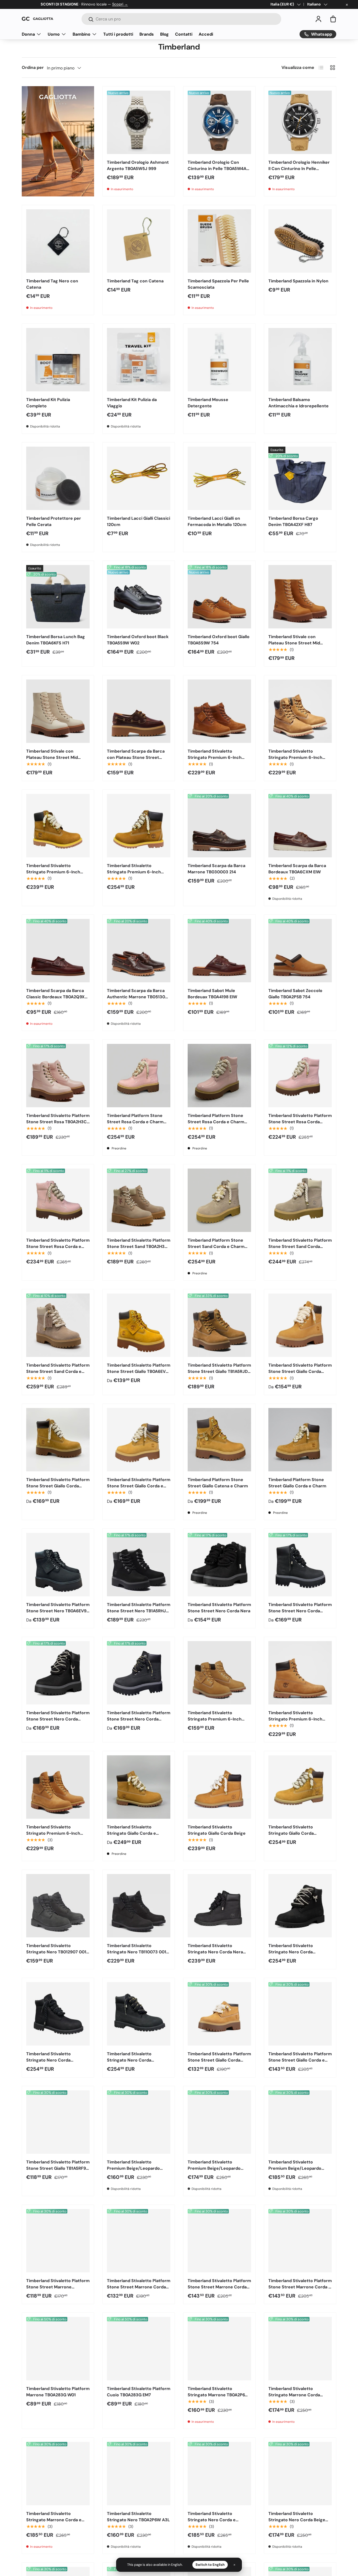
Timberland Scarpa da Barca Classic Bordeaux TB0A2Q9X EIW (55, 997)
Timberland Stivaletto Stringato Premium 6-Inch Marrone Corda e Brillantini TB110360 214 (134, 875)
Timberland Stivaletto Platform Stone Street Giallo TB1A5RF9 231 (58, 2168)
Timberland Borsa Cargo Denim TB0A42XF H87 (293, 521)
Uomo (54, 34)
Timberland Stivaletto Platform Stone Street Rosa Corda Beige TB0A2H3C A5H (300, 1122)
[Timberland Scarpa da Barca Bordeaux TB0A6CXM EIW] (300, 826)
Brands (147, 34)
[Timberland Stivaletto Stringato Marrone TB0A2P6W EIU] (219, 2349)
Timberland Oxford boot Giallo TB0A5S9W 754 (219, 640)
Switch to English (210, 2565)
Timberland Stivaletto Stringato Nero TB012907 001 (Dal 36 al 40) (56, 1952)
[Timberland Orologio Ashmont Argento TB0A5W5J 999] (139, 122)
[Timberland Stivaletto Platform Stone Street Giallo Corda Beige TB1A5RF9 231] (219, 2014)
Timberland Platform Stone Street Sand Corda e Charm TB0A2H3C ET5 (216, 1246)
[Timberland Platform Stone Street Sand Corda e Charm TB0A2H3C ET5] (219, 1200)
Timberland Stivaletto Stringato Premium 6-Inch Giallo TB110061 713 (53, 1833)
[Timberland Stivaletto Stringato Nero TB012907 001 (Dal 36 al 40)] (58, 1906)
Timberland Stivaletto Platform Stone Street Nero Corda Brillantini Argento (58, 1719)
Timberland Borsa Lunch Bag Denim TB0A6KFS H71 (56, 640)
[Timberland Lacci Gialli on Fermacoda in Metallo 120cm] (219, 478)
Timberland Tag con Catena (135, 281)
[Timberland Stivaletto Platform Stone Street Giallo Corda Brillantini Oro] (58, 1440)
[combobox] (181, 19)
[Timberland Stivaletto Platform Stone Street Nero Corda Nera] (219, 1565)
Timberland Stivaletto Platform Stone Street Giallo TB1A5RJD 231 (219, 1371)
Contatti (184, 34)
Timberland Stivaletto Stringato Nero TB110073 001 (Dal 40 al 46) (137, 1952)
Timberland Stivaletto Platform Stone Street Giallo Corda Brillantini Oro (58, 1486)
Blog (164, 34)
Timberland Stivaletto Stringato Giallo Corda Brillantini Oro (291, 1833)
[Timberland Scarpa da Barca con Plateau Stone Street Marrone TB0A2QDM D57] (139, 711)
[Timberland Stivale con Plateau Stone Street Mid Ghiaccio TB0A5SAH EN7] (58, 711)
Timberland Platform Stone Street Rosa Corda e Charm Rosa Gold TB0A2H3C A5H (135, 1122)
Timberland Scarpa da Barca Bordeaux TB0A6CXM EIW (297, 869)
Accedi (206, 34)
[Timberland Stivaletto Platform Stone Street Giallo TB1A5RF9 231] (58, 2122)
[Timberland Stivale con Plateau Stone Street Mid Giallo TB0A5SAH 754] (300, 597)
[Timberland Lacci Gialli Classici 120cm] (139, 478)
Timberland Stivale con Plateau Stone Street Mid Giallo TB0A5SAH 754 (294, 643)
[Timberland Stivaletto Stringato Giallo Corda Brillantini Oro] (300, 1787)
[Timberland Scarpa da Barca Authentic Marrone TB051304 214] (139, 951)
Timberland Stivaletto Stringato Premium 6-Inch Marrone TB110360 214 (295, 757)
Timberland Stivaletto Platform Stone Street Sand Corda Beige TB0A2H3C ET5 (300, 1246)
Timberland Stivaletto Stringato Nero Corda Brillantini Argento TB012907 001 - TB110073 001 (297, 1955)
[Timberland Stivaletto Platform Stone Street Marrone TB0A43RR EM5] (58, 2241)
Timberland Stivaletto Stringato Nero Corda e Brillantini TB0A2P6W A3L (213, 2520)
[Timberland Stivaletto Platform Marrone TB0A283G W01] (58, 2349)
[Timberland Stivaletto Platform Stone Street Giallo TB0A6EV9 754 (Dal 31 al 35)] (139, 1325)
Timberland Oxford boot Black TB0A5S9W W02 (138, 640)
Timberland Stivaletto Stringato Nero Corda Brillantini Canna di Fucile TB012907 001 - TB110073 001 (56, 2063)
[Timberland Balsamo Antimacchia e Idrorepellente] (300, 360)
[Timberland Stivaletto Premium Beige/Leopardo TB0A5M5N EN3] (139, 2122)
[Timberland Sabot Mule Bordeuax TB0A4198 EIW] (219, 951)
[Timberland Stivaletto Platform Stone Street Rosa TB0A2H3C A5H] (58, 1076)
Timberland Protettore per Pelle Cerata (54, 521)
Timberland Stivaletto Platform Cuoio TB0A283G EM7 (139, 2392)
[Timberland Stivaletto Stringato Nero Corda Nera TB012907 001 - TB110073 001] (219, 1906)
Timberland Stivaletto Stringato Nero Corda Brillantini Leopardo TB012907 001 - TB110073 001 (137, 2063)
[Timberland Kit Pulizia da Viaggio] (139, 360)
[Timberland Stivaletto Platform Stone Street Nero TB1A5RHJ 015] (139, 1565)
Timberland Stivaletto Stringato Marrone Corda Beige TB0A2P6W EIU (294, 2395)
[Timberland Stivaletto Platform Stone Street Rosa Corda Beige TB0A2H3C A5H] (300, 1076)
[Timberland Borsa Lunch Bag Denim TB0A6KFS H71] (58, 597)
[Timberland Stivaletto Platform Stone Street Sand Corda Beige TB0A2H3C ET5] (300, 1200)
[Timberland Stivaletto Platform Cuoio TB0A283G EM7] (139, 2349)
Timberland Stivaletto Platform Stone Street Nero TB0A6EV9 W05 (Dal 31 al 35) (58, 1611)
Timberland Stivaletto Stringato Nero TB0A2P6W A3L (138, 2517)
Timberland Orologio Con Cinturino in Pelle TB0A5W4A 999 (217, 169)
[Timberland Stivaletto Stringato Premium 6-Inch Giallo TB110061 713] (58, 1787)
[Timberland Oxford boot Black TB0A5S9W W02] (139, 597)
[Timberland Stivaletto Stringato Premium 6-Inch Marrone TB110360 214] (300, 711)
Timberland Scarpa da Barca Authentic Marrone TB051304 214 (137, 997)
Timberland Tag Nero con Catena (52, 284)
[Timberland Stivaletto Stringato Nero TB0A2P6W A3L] (139, 2474)
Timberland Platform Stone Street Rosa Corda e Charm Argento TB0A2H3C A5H (216, 1122)
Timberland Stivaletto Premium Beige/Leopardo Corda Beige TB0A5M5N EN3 (217, 2168)
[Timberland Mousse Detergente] (219, 360)
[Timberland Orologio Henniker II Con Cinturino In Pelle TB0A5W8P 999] (300, 122)
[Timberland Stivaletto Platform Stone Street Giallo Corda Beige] (300, 1325)
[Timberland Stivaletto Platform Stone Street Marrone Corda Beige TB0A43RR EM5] (139, 2241)
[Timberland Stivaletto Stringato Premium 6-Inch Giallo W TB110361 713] (300, 1673)
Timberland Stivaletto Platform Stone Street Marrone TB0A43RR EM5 (58, 2287)
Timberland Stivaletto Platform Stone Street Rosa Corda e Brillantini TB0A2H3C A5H (58, 1246)
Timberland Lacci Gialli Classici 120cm (139, 521)
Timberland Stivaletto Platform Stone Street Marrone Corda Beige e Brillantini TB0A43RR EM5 (219, 2290)
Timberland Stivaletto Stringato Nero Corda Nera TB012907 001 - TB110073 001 (218, 1952)
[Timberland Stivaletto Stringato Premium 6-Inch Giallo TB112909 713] (219, 1673)
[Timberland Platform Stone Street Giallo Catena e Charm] (219, 1440)
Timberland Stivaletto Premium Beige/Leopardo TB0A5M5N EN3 (133, 2168)
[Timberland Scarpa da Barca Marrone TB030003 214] (219, 826)
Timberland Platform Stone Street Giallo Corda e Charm (297, 1483)
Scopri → (120, 4)
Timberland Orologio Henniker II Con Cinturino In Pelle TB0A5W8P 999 (299, 169)
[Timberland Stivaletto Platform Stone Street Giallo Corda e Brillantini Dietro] (139, 1440)
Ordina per (33, 67)
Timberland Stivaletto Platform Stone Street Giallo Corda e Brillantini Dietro (139, 1486)
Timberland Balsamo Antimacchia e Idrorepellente (299, 403)
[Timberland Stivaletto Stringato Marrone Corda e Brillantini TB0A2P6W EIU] (58, 2474)
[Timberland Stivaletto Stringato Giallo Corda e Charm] (139, 1787)
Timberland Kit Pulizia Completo (48, 403)
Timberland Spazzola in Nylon (298, 281)
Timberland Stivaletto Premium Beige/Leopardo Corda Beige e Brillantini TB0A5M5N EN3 (295, 2171)
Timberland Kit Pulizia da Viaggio (132, 403)
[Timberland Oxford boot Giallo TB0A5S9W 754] (219, 597)
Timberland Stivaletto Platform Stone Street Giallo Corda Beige (300, 1371)
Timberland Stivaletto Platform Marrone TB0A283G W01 (58, 2392)
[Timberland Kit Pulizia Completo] (58, 360)
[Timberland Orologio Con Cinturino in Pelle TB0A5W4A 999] (219, 122)
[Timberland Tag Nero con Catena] (58, 241)
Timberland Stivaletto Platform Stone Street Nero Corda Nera (219, 1608)
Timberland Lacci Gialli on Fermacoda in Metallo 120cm (217, 521)
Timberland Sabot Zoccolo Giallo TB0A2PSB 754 (295, 994)
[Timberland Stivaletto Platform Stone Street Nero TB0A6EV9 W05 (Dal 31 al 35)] (58, 1565)
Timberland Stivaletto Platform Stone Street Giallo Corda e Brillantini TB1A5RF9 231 (300, 2060)
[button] (333, 19)
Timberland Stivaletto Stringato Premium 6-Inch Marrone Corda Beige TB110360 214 (53, 875)
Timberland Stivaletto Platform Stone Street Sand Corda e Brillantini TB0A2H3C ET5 (58, 1371)
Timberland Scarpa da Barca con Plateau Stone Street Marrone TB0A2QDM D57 (136, 757)
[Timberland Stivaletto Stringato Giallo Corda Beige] (219, 1787)
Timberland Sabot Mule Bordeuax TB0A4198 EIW (212, 994)
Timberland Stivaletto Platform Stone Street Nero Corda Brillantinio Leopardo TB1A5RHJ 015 (139, 1722)
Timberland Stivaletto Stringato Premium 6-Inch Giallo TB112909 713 (215, 1719)
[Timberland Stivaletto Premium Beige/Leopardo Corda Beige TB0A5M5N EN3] (219, 2122)
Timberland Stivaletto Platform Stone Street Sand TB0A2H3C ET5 (139, 1246)
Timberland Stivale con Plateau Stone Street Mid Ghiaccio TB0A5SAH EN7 (52, 757)
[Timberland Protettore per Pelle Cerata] (58, 478)
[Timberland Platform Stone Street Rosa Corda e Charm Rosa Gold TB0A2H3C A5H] (139, 1076)
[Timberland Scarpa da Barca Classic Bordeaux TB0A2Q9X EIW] (58, 951)
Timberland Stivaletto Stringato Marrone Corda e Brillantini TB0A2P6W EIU (54, 2520)
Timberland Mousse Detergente (208, 403)
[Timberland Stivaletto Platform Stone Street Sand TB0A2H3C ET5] (139, 1200)
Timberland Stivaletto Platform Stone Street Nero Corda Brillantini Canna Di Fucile (300, 1611)
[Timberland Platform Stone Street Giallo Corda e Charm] (300, 1440)
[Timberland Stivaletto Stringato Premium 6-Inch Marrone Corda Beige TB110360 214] (58, 826)
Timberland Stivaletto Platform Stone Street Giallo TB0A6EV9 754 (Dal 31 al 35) (139, 1371)
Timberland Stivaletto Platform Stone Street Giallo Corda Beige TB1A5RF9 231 (219, 2060)
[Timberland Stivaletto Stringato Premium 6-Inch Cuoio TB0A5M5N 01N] (219, 711)
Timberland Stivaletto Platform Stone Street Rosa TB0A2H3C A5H (58, 1122)
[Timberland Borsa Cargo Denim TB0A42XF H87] (300, 478)
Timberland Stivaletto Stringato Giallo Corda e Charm (131, 1833)
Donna (28, 34)
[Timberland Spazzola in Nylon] (300, 241)
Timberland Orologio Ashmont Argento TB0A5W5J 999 (138, 165)
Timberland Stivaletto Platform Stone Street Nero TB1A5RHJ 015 (139, 1611)
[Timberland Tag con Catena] (139, 241)
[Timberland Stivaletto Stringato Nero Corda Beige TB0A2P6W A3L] (300, 2474)
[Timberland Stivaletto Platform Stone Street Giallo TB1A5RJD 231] (219, 1325)
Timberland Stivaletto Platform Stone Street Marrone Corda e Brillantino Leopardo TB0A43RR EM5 (300, 2290)
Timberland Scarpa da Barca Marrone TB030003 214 (216, 869)
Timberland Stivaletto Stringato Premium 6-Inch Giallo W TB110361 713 (295, 1719)
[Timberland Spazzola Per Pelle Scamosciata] (219, 241)
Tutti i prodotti (118, 34)
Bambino (82, 34)
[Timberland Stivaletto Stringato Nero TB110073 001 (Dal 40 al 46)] (139, 1906)
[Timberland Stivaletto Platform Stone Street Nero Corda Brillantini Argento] (58, 1673)
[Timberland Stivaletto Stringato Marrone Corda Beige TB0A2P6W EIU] (300, 2349)
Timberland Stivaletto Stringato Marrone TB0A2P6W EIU (218, 2395)
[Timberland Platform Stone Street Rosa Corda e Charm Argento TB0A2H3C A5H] (219, 1076)
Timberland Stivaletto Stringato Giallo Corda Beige (217, 1830)
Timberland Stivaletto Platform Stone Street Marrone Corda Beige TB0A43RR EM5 (139, 2287)
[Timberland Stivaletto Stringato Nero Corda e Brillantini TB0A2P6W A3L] (219, 2474)
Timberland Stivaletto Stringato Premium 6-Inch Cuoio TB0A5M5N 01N (215, 757)
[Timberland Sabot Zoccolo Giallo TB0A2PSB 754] (300, 951)
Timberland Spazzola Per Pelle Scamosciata (218, 284)
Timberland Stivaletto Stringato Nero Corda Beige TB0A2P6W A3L (297, 2520)
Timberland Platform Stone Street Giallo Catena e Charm (218, 1483)
